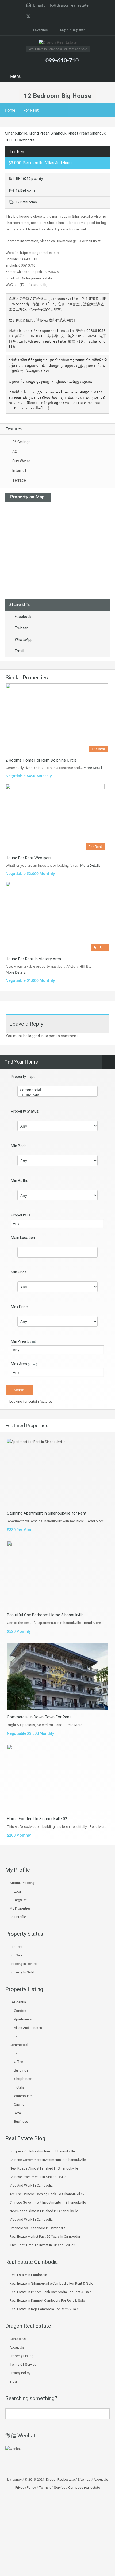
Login (18, 1891)
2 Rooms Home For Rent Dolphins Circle (41, 760)
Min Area (24, 1341)
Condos (20, 2011)
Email (19, 651)
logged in (36, 1036)
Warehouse (23, 2096)
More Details (94, 768)
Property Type (23, 1077)
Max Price (19, 1307)
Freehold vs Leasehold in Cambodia (38, 2228)
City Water (21, 461)
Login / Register (72, 30)
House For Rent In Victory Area (33, 959)
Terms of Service (23, 2364)
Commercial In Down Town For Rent (39, 1717)
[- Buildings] (57, 1095)
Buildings (21, 2070)
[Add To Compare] (10, 137)
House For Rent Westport (28, 858)
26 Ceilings (22, 442)
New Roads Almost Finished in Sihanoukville (44, 2168)
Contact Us (18, 2339)
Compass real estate (84, 2487)
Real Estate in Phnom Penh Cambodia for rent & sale (51, 2292)
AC (15, 451)
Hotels (19, 2087)
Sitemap (84, 2479)
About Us (17, 2347)
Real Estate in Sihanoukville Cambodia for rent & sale (51, 2283)
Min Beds (19, 1146)
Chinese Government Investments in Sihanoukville (48, 2160)
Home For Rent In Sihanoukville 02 (37, 1819)
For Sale (16, 1955)
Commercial (19, 2045)
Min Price (19, 1272)
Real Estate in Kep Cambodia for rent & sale (44, 2309)
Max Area (24, 1364)
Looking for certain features (30, 1401)
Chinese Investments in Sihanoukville (38, 2177)
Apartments (23, 2019)
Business (21, 2121)
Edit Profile (18, 1917)
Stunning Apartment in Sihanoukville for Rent (47, 1513)
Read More (95, 1521)
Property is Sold (22, 1972)
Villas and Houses (28, 2028)
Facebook (23, 617)
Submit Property (22, 1883)
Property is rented (24, 1964)
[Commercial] (57, 1090)
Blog (13, 2381)
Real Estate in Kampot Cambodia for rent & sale (47, 2300)
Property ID (20, 1215)
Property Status (25, 1111)
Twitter (21, 628)
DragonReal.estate (60, 2479)
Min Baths (20, 1181)
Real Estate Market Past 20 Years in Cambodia (45, 2237)
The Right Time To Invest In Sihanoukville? (42, 2245)
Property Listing (22, 2356)
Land (18, 2036)
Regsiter (20, 1900)
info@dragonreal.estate (67, 5)
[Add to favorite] (18, 139)
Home (10, 110)
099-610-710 (62, 61)
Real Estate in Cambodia (28, 2275)
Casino (19, 2104)
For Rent (31, 110)
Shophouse (23, 2079)
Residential (18, 2002)
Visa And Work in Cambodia (31, 2185)
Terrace (19, 480)
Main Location (23, 1238)
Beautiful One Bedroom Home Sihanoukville (45, 1615)
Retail (18, 2113)
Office (18, 2062)
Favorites (40, 30)
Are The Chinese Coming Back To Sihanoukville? (47, 2194)
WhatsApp (24, 640)
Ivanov (17, 2479)
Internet (19, 471)
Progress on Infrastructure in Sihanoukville (42, 2151)
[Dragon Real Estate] (58, 43)
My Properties (20, 1908)
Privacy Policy (20, 2373)
